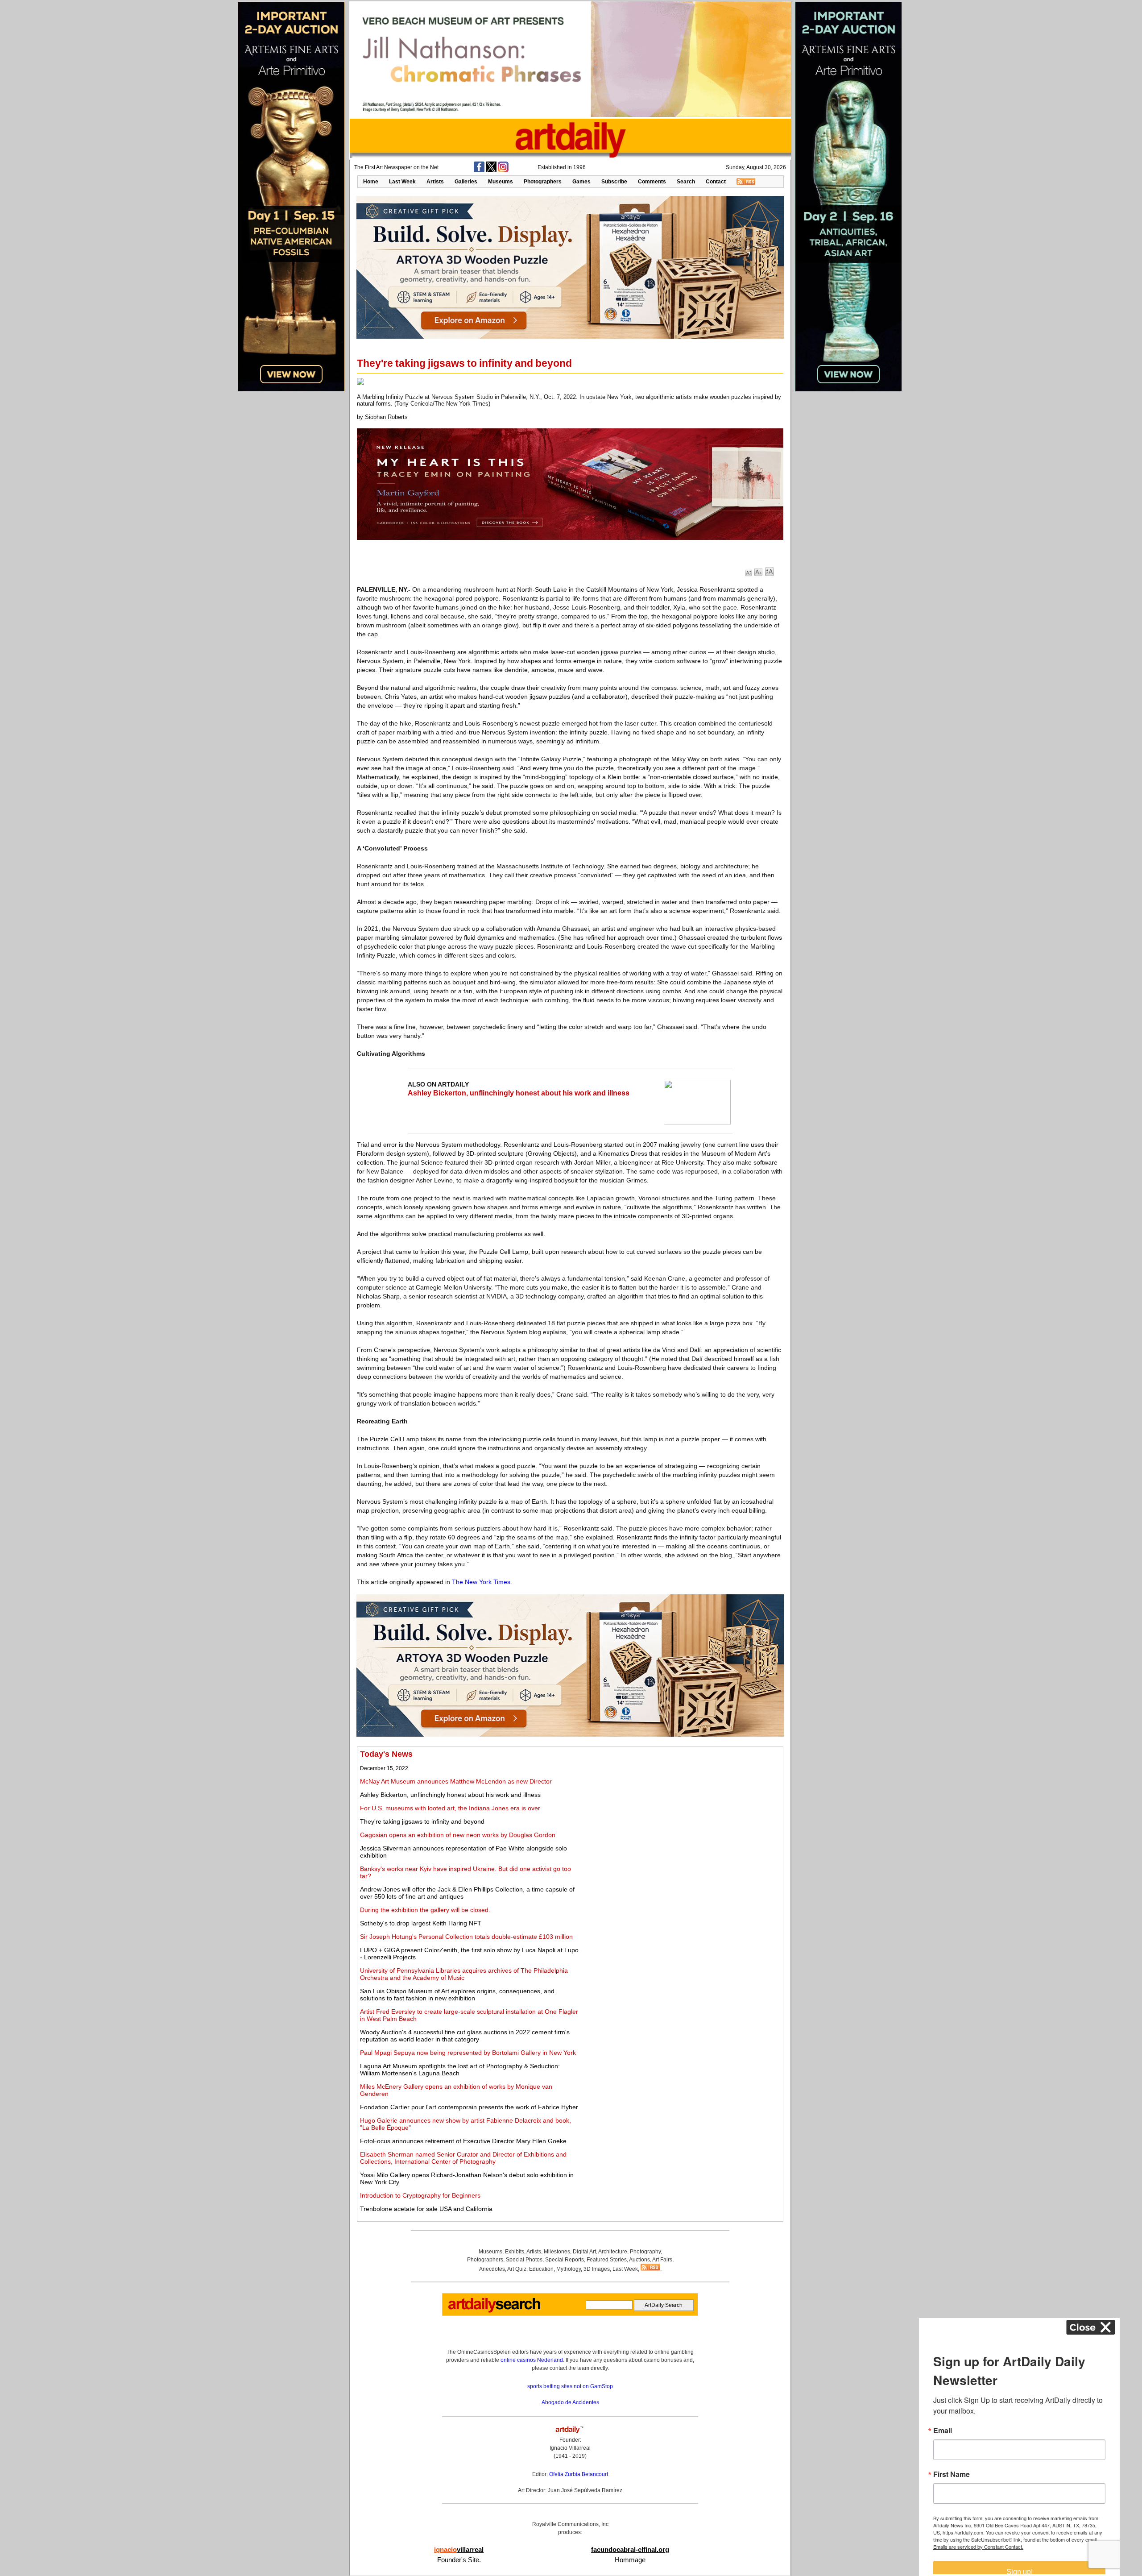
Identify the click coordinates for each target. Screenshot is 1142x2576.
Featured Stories (607, 2260)
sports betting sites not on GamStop (570, 2386)
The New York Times (481, 1582)
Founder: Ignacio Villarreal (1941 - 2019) (570, 2448)
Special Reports (565, 2260)
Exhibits (515, 2252)
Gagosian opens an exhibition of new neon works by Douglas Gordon (458, 1835)
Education (541, 2269)
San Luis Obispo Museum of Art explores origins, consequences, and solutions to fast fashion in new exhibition (457, 1995)
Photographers (543, 182)
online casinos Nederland (532, 2360)
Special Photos (524, 2260)
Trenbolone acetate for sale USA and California (426, 2209)
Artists (435, 182)
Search (686, 182)
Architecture (613, 2252)
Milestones (557, 2252)
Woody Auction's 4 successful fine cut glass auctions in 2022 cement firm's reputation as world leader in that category (465, 2036)
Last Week (402, 182)
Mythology (569, 2269)
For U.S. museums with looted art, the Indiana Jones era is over (450, 1808)
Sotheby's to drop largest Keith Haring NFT (421, 1923)
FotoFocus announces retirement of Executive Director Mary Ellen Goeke (463, 2141)
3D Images (597, 2269)
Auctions (639, 2260)
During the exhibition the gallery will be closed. (425, 1910)
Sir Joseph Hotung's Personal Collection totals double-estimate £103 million (466, 1937)
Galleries (466, 182)
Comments (652, 182)
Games (581, 182)
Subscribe (614, 182)
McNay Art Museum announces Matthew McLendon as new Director (456, 1781)
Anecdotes (492, 2269)
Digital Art (584, 2252)
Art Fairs (662, 2260)
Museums (501, 182)
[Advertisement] (681, 1812)
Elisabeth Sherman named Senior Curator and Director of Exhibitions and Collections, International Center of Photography (463, 2158)
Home (371, 182)
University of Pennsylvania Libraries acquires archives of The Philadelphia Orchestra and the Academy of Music (464, 1974)
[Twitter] (491, 170)
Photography (645, 2252)
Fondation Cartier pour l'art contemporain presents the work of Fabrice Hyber (469, 2107)
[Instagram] (503, 170)
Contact (716, 182)
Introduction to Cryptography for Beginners (420, 2195)
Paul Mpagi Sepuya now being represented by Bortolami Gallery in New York (468, 2053)
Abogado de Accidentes (570, 2402)
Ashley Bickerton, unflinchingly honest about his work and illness (519, 1093)
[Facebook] (479, 170)
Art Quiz (517, 2269)
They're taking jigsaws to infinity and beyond (422, 1821)
